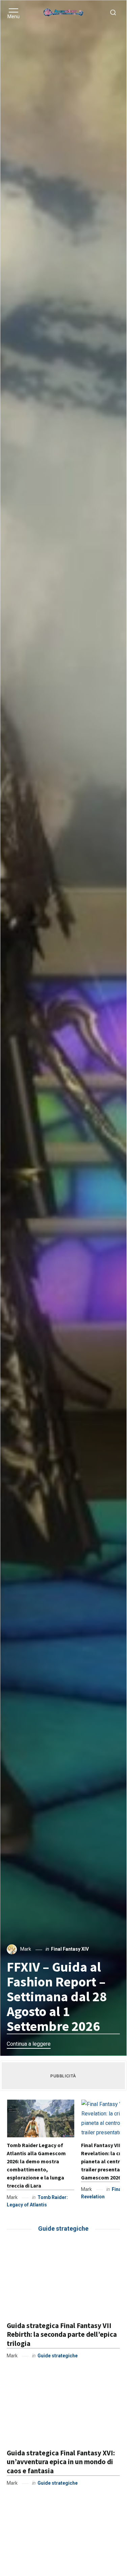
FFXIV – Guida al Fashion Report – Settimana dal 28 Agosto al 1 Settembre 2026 (57, 1997)
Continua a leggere (29, 2044)
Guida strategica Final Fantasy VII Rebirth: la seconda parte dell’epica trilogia (62, 2334)
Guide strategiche (58, 2356)
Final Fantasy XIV (70, 1949)
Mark (26, 1949)
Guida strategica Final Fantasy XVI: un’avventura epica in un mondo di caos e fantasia (61, 2462)
